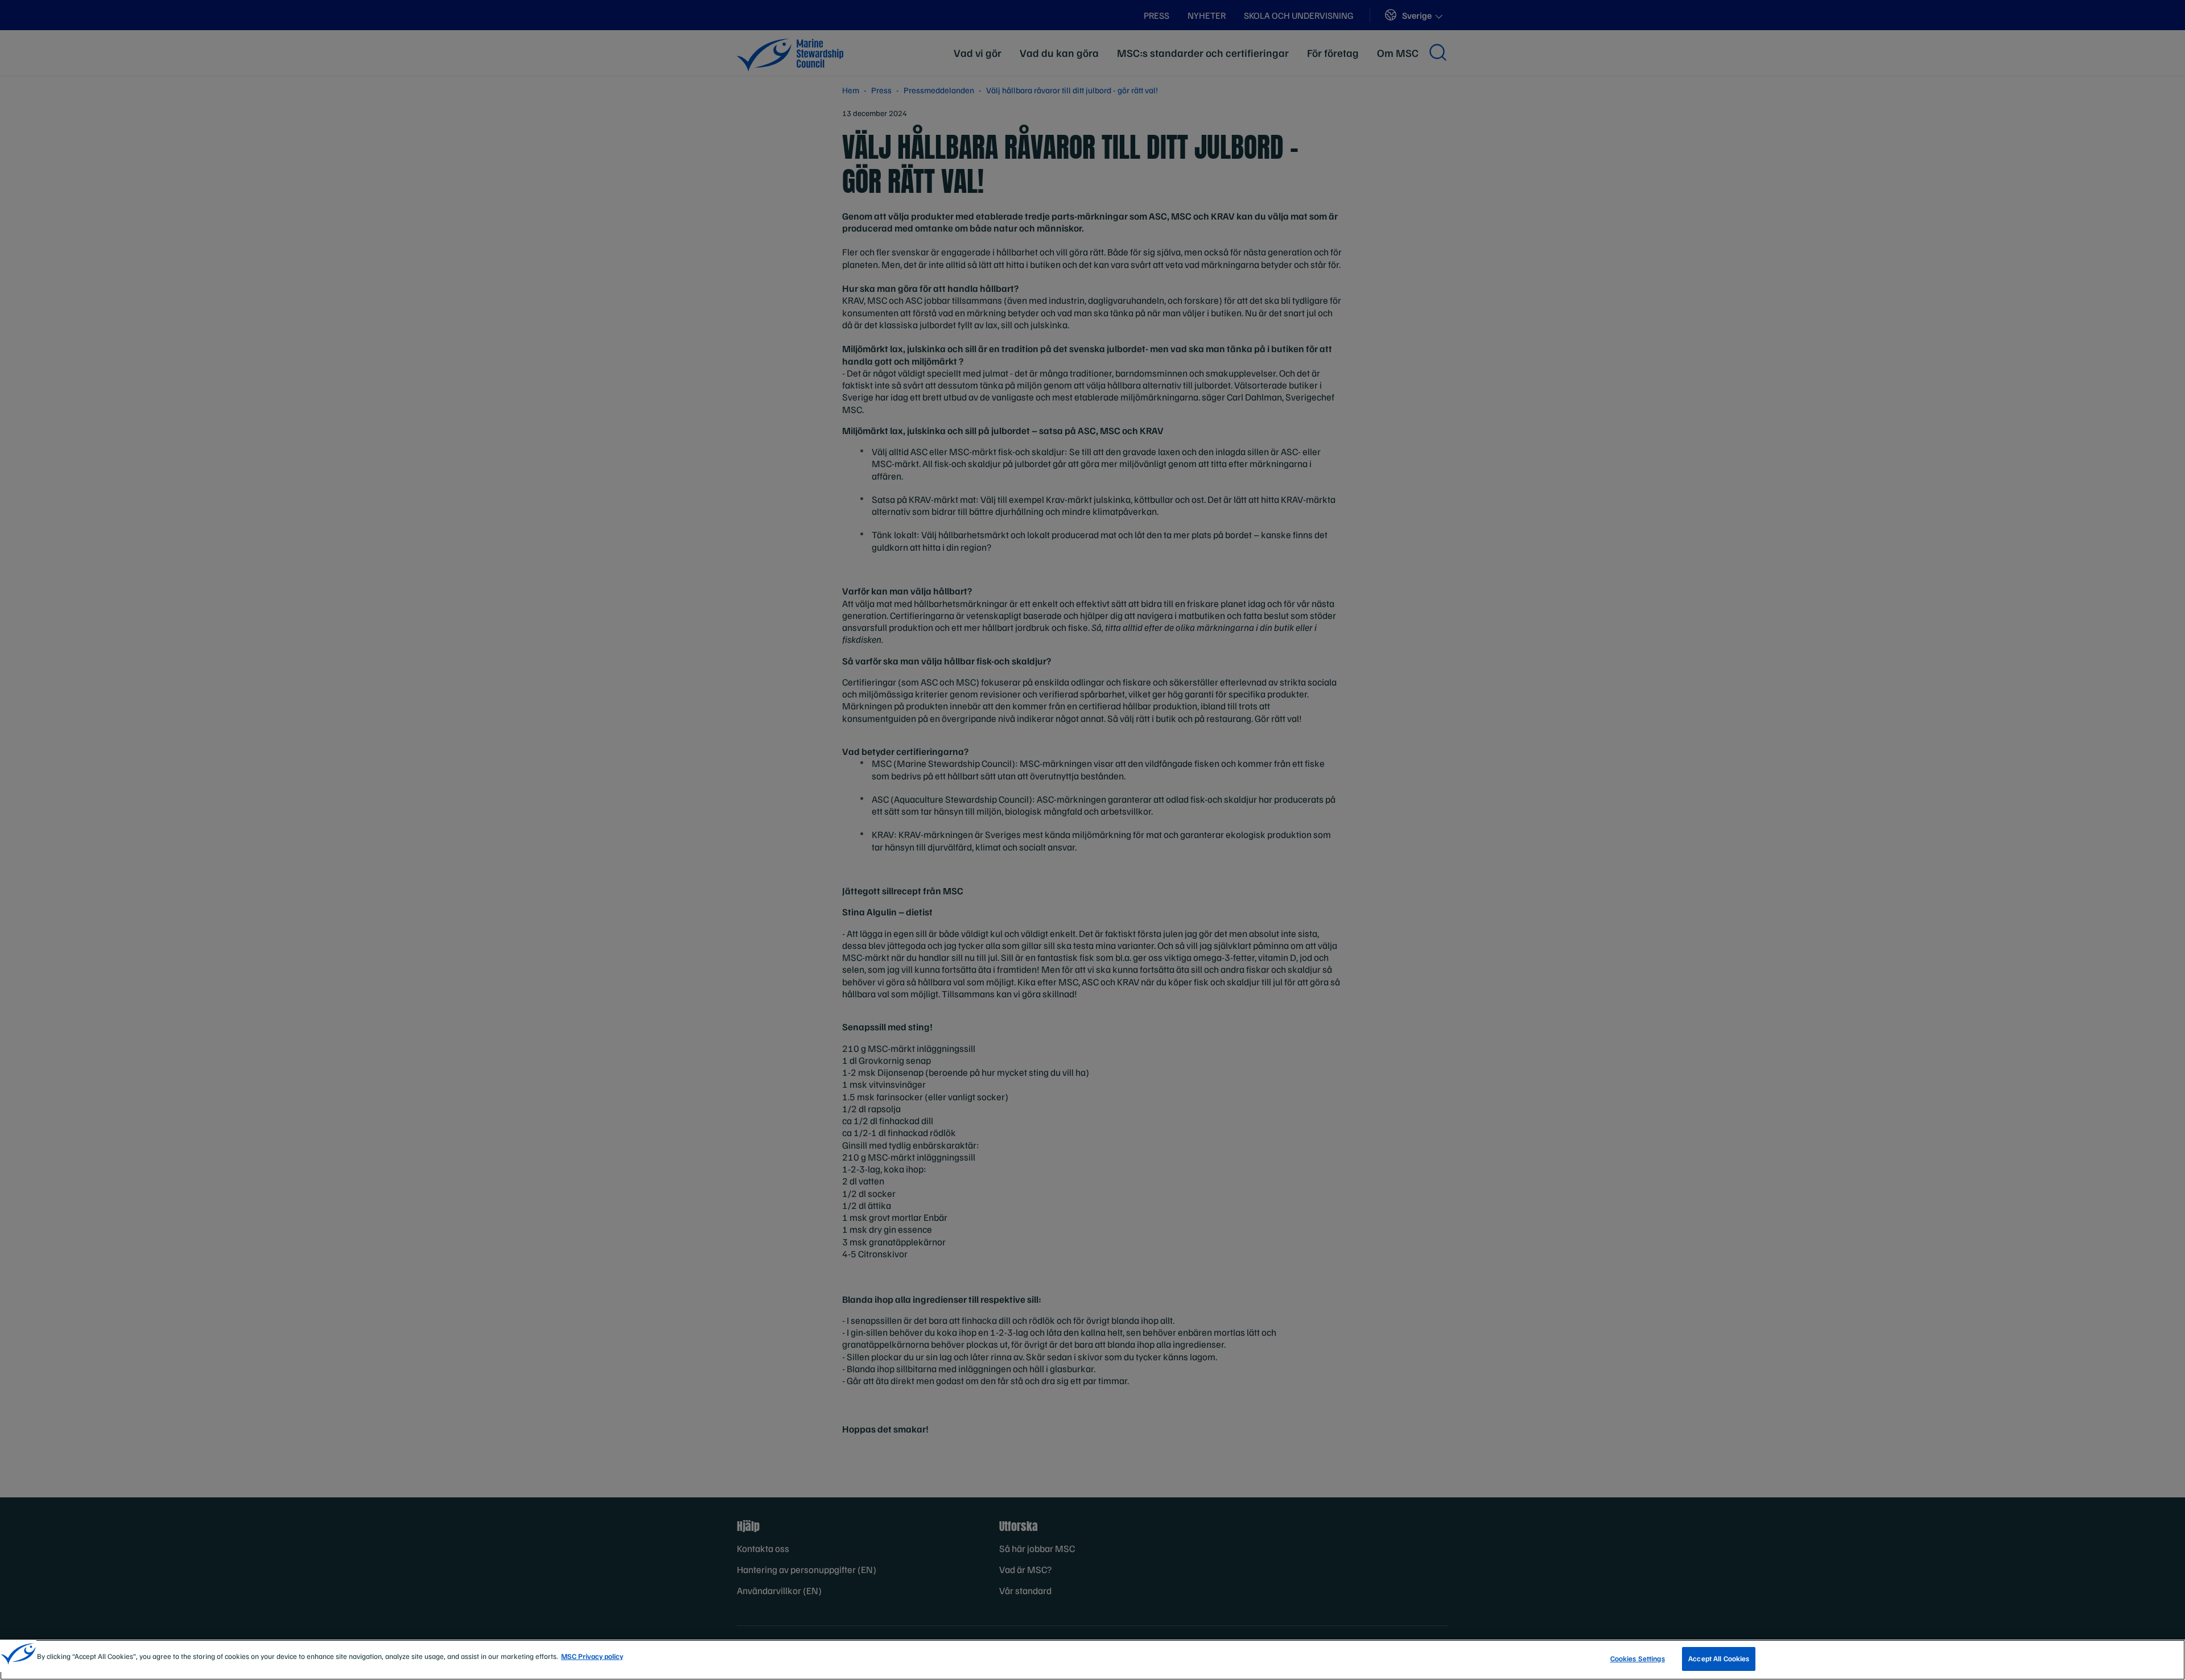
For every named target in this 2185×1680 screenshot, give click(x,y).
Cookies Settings (1638, 1658)
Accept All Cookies (1719, 1658)
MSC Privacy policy (592, 1656)
